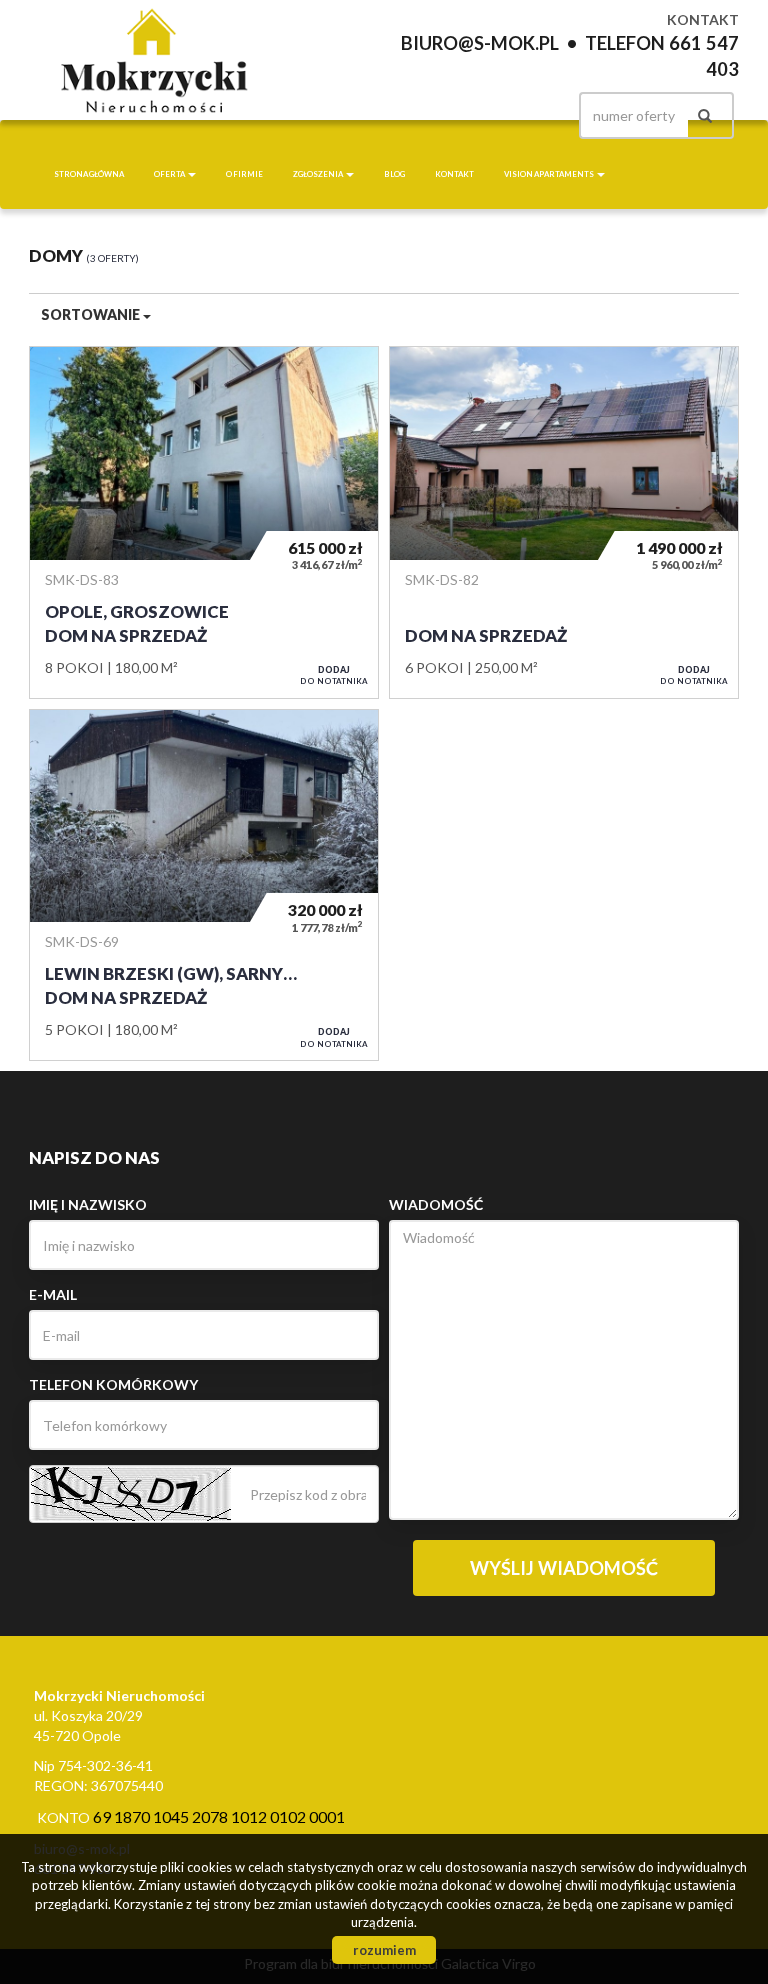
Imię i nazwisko (88, 1204)
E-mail (53, 1294)
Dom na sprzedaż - (564, 522)
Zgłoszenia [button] (318, 174)
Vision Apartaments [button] (549, 174)
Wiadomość (436, 1204)
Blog (394, 174)
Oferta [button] (170, 174)
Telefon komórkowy (113, 1384)
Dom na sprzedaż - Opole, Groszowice (204, 522)
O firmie (244, 174)
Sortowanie (92, 314)
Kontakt (454, 174)
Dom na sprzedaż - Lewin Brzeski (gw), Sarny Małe (204, 885)
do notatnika (334, 675)
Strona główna (89, 174)
